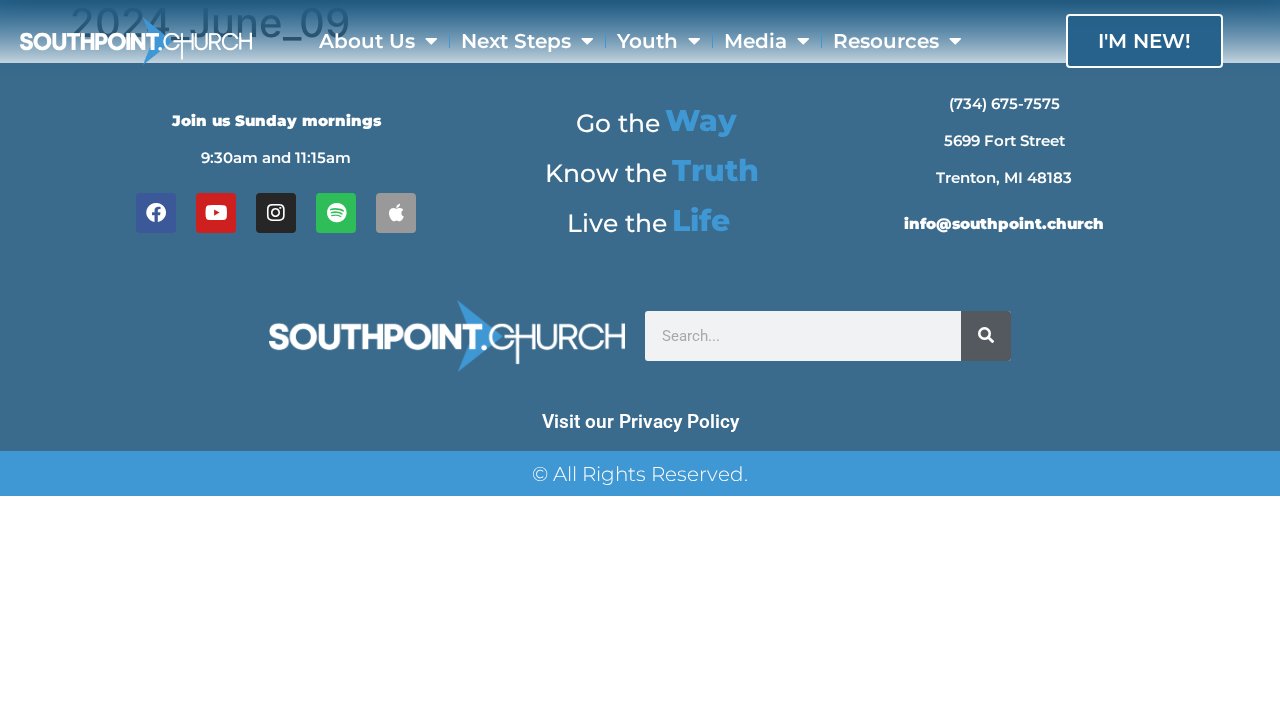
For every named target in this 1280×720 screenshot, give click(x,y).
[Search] (986, 336)
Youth (647, 41)
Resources (886, 41)
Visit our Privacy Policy (640, 421)
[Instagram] (276, 213)
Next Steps (516, 41)
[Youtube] (216, 213)
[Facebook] (156, 213)
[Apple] (396, 213)
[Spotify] (336, 213)
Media (755, 41)
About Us (367, 41)
